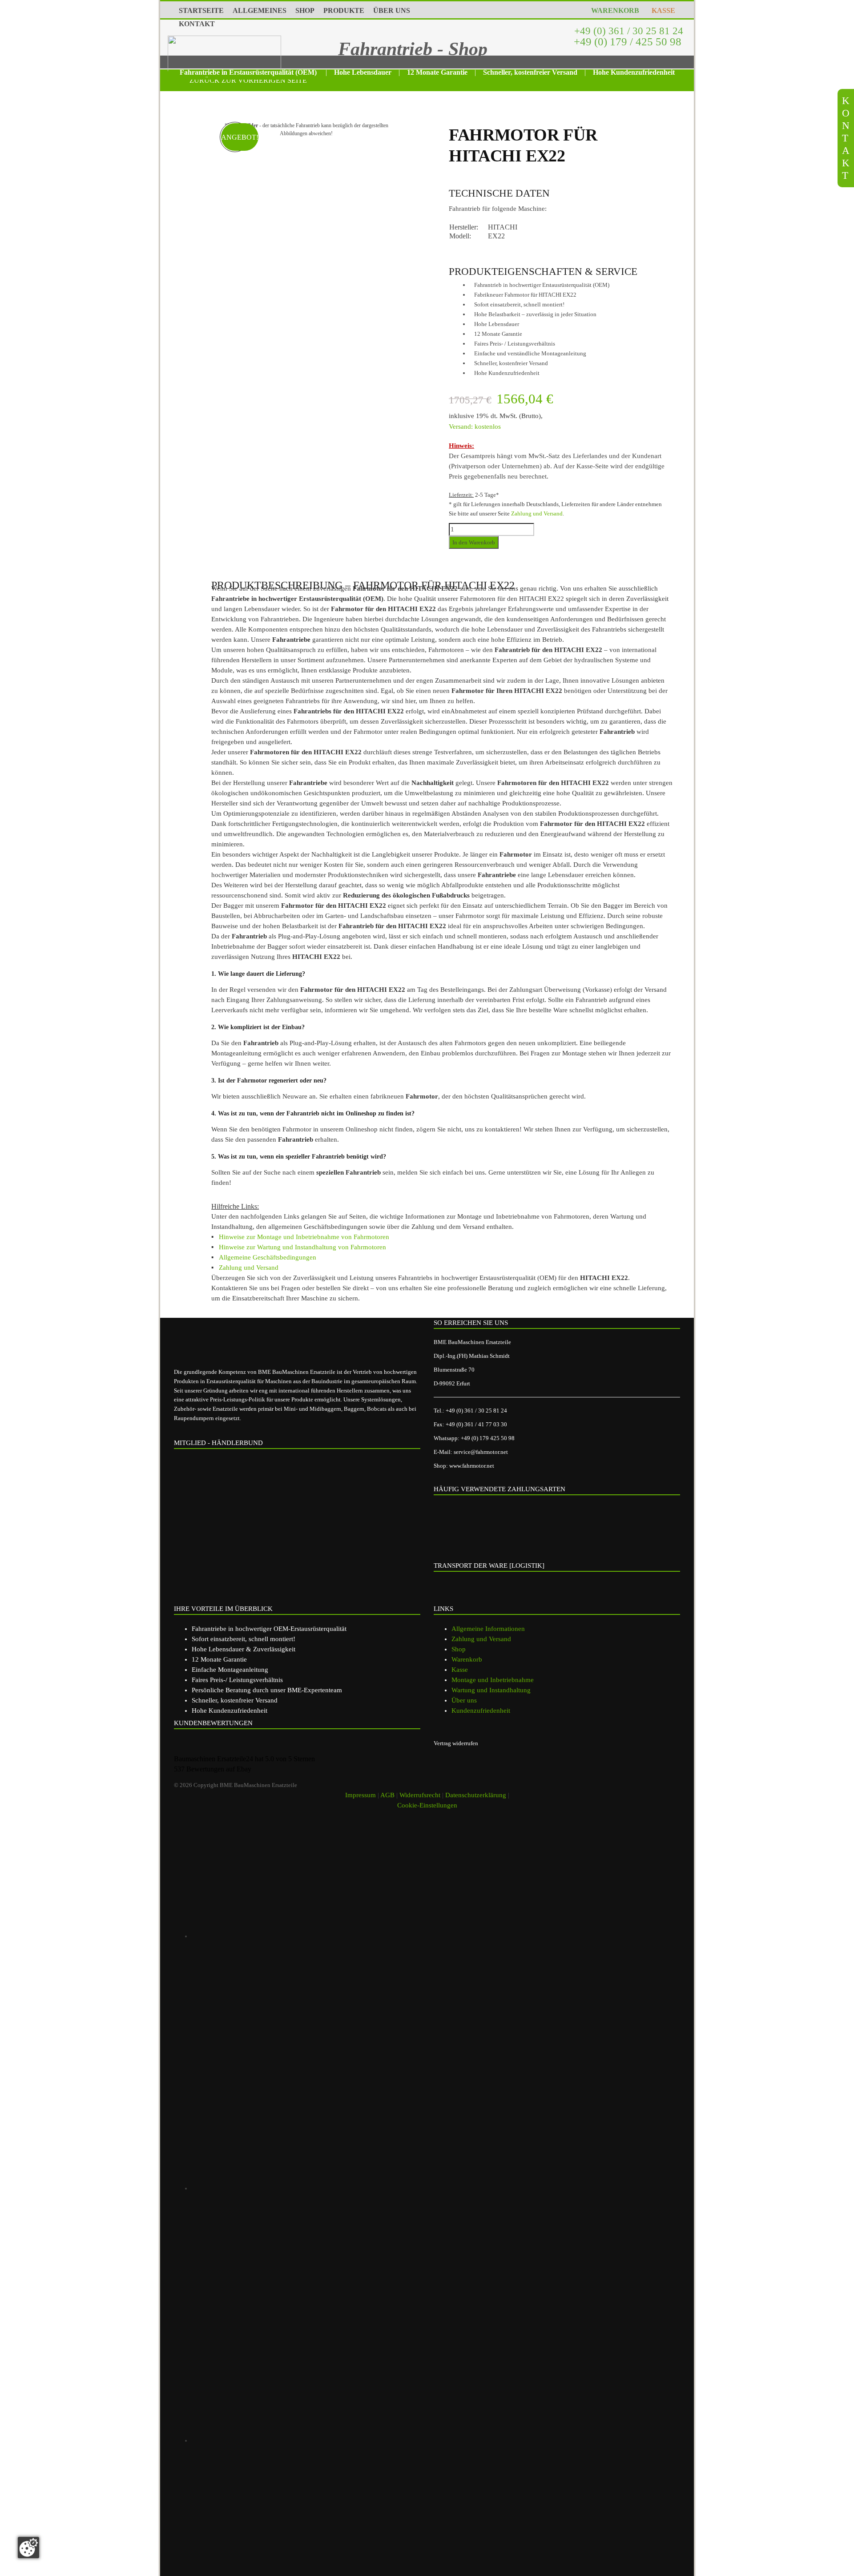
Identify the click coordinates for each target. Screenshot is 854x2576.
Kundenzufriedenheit (481, 1711)
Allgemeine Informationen (488, 1629)
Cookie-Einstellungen (427, 1805)
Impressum (361, 1795)
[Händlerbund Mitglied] (243, 1493)
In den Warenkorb (474, 542)
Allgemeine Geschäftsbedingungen (268, 1257)
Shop (459, 1649)
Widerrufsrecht (420, 1795)
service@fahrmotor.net (481, 1452)
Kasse (460, 1670)
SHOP (305, 10)
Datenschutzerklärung (476, 1795)
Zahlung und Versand (537, 513)
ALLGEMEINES (260, 10)
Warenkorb (467, 1659)
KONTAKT (197, 24)
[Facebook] (318, 2188)
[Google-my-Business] (318, 1936)
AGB (387, 1795)
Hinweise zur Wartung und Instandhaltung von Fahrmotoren (302, 1247)
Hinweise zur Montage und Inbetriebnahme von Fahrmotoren (304, 1237)
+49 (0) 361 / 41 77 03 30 (476, 1424)
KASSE (662, 10)
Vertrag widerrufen (456, 1743)
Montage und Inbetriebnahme (493, 1680)
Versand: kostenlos (475, 427)
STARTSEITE (201, 10)
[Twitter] (318, 2440)
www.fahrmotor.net (472, 1466)
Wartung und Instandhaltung (491, 1690)
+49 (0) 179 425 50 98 (488, 1438)
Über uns (464, 1700)
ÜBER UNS (392, 10)
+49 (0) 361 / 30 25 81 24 (627, 31)
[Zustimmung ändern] (28, 2548)
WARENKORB (613, 10)
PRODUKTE (344, 10)
